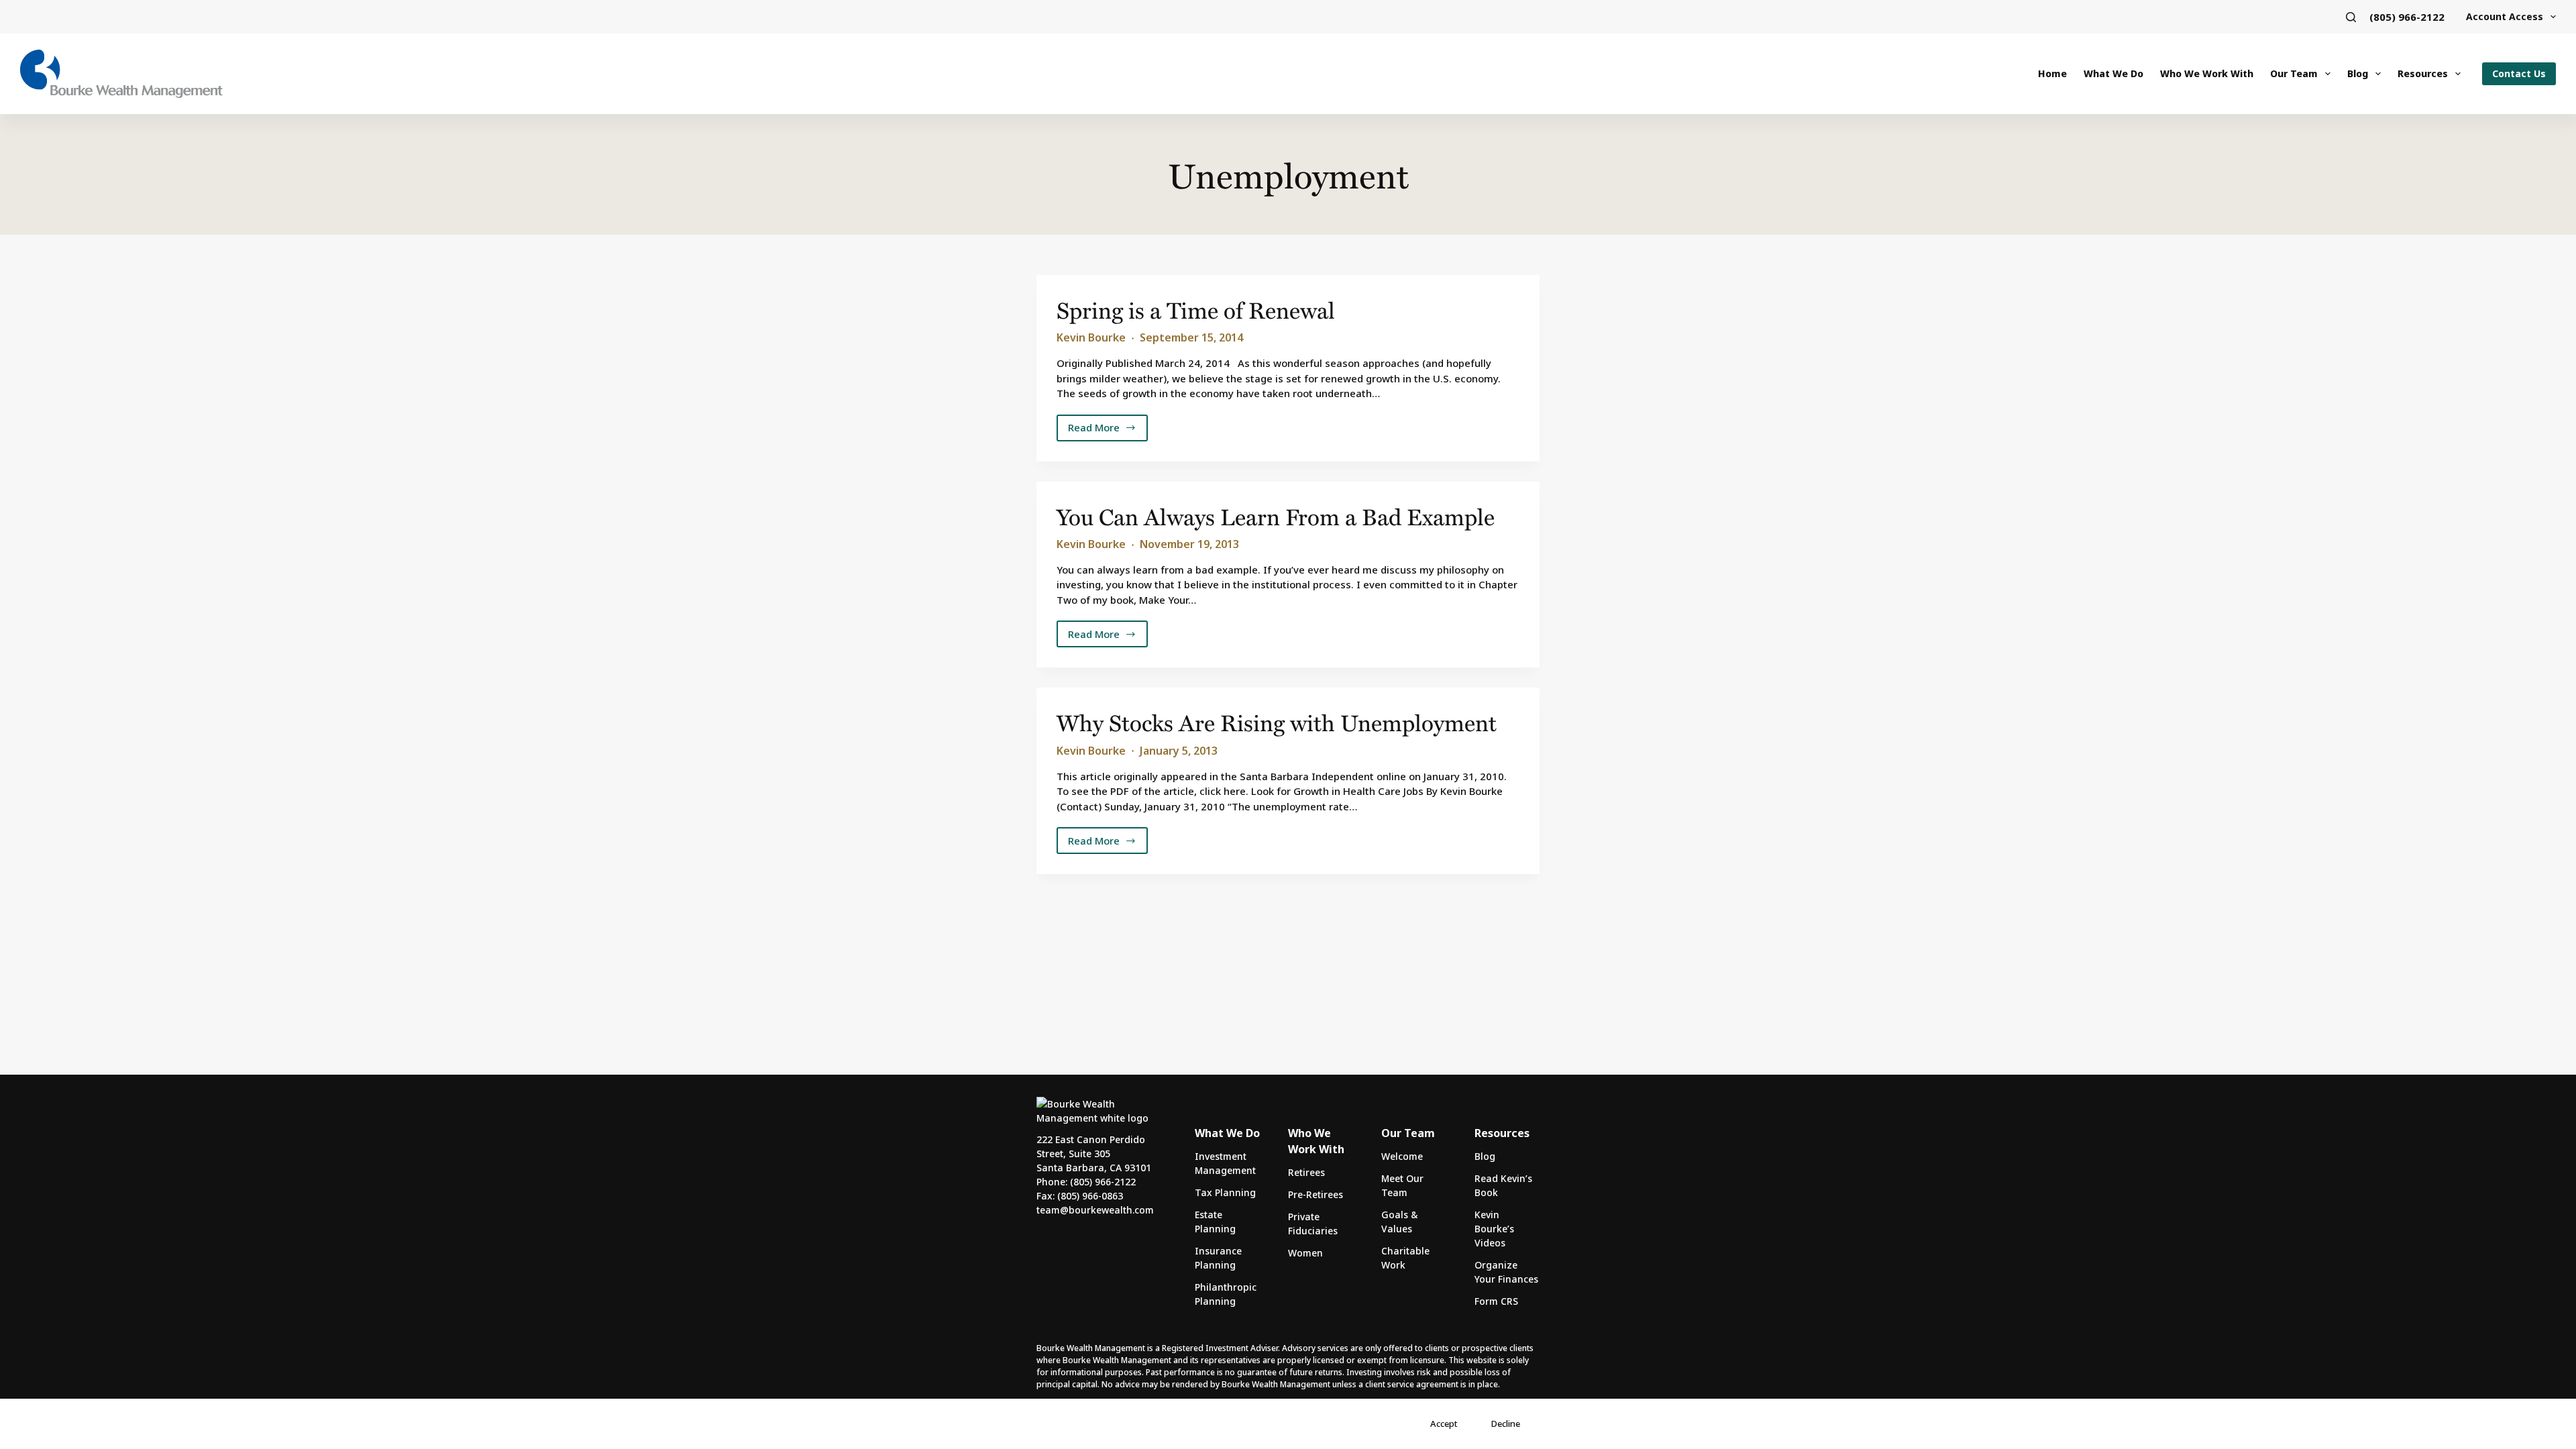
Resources (2423, 73)
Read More (1105, 431)
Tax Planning (1225, 1192)
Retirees (1306, 1172)
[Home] (121, 74)
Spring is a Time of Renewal (1196, 310)
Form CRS (1496, 1301)
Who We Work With (2207, 73)
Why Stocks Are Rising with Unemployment (1277, 722)
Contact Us (2519, 73)
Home (2052, 73)
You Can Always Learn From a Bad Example (1276, 516)
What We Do (2113, 73)
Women (1305, 1253)
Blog (2358, 73)
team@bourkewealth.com (1095, 1210)
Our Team (2294, 73)
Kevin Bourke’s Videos (1494, 1229)
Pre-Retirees (1316, 1194)
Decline (1506, 1424)
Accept (1444, 1424)
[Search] (2351, 17)
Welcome (1402, 1156)
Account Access (2505, 16)
